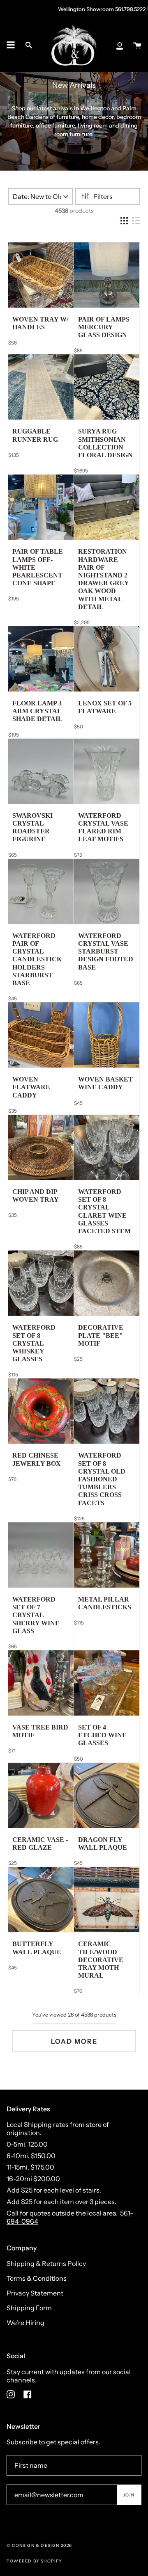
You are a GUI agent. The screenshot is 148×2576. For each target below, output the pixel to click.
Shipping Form (29, 2308)
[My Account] (120, 45)
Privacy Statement (35, 2293)
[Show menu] (11, 45)
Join (129, 2495)
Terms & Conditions (37, 2278)
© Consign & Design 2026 (39, 2545)
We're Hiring (25, 2323)
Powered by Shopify (35, 2561)
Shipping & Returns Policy (46, 2263)
